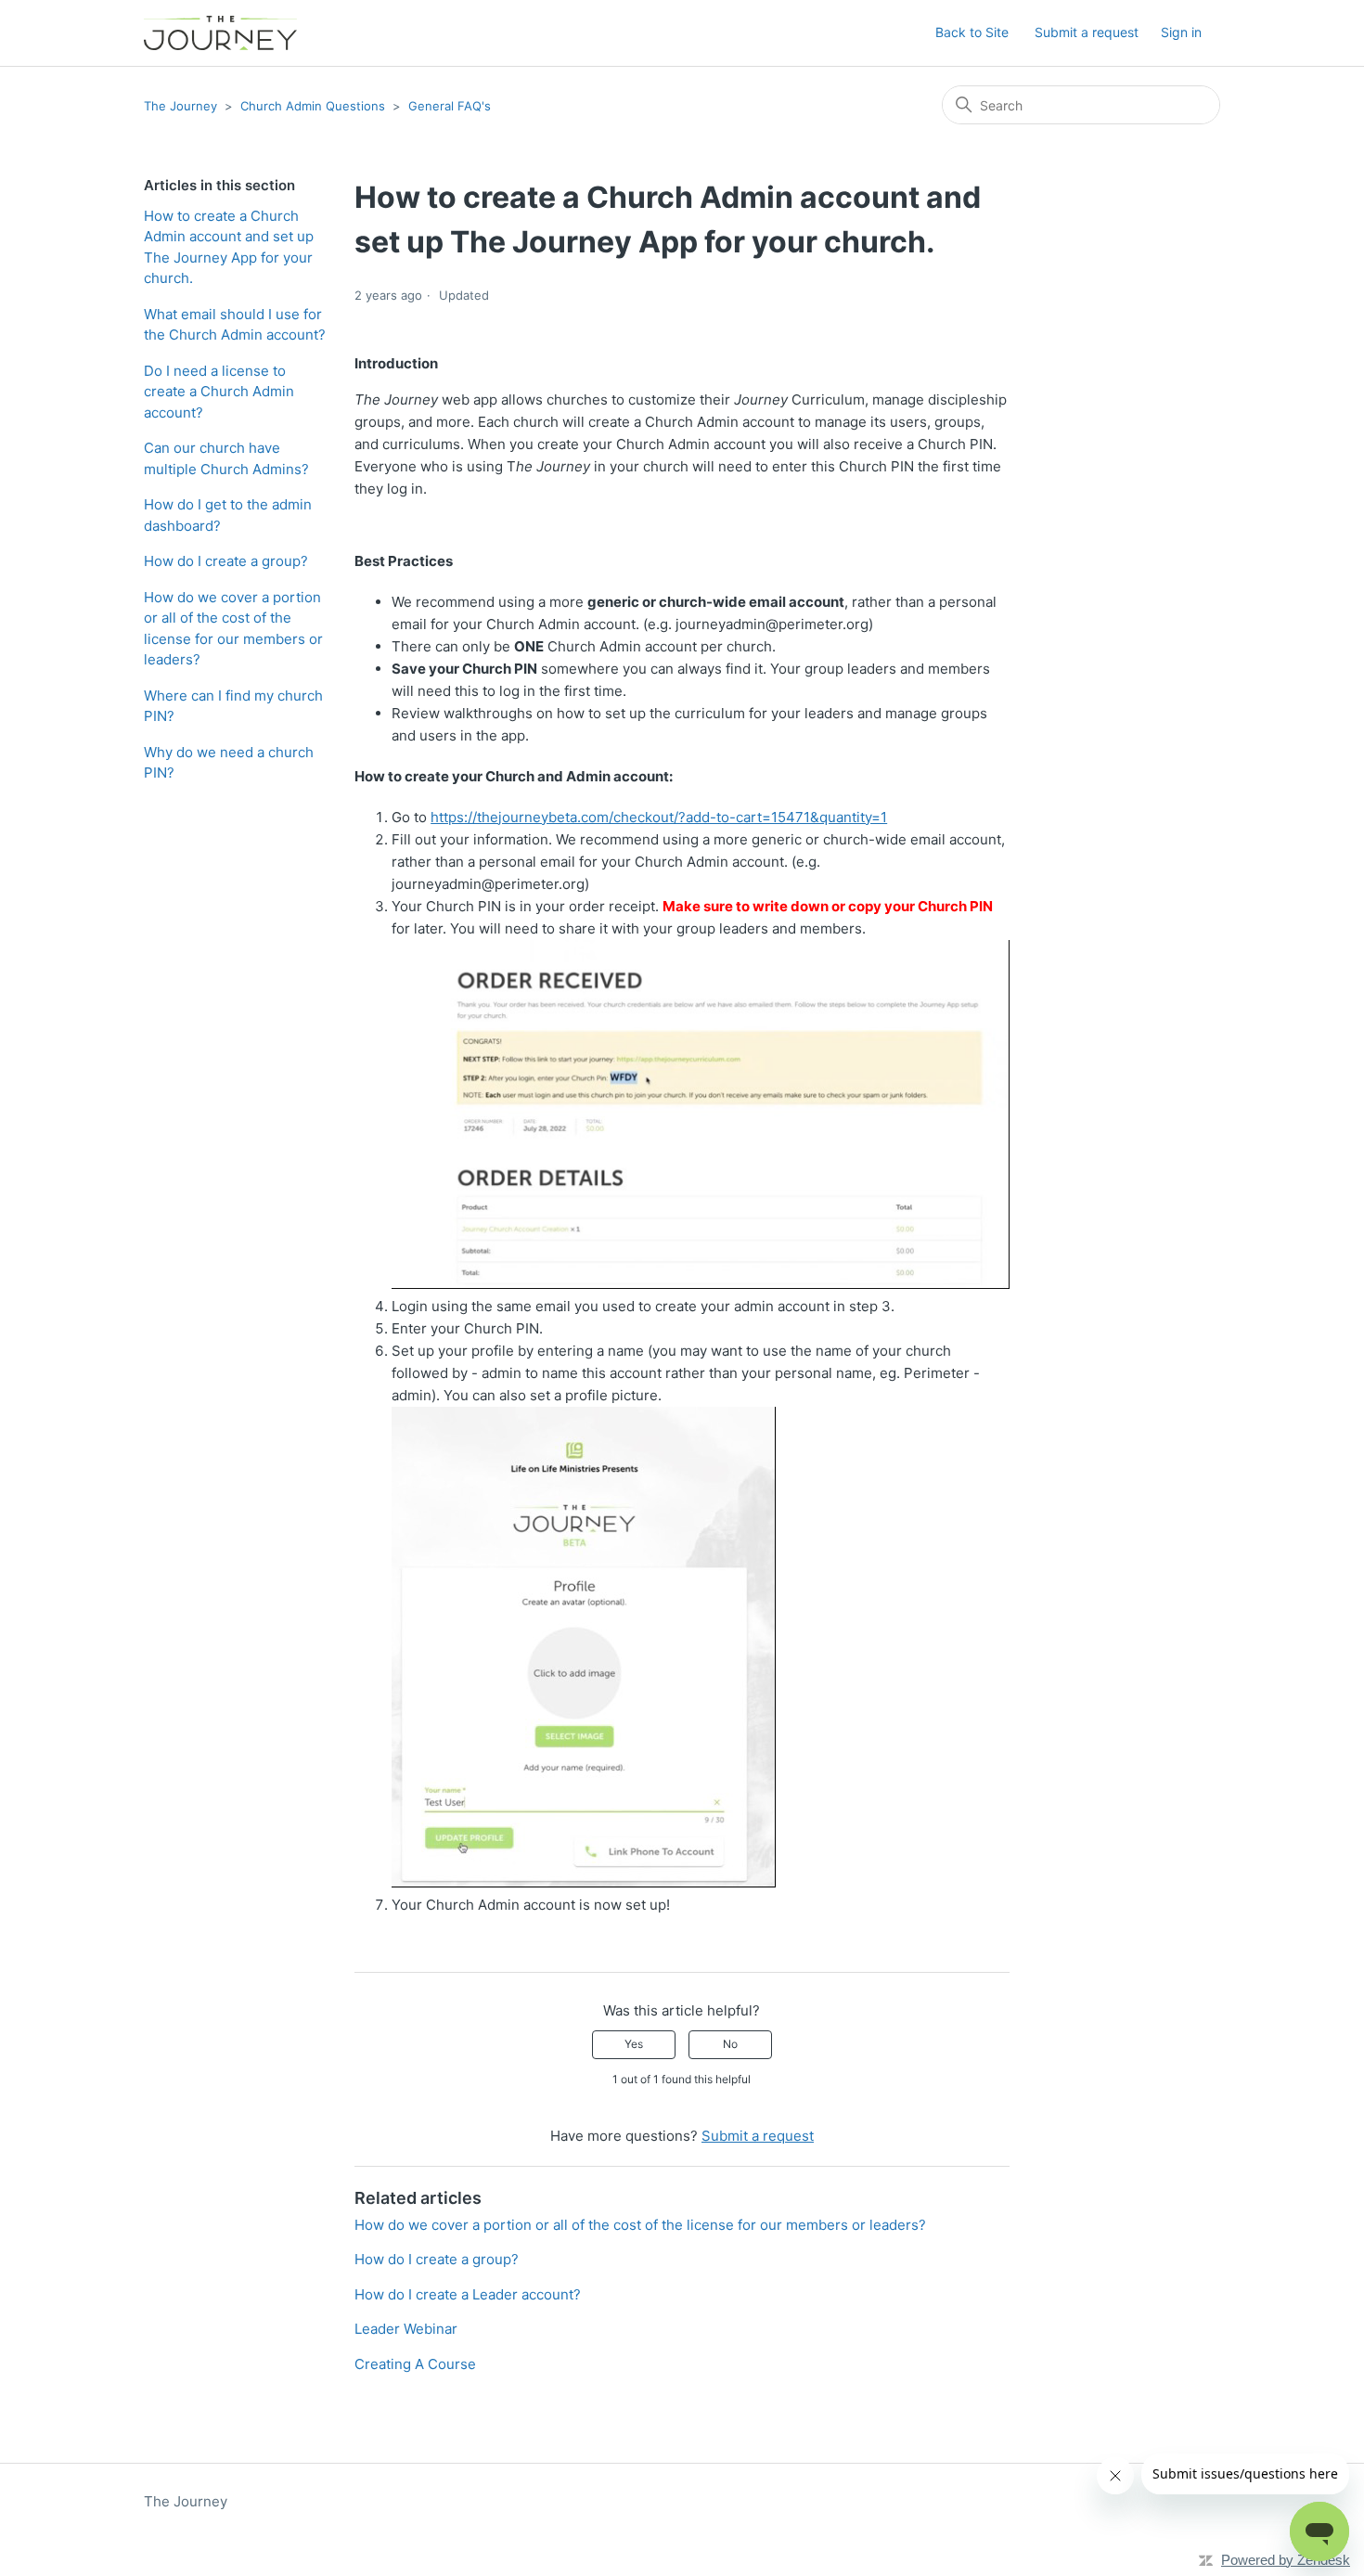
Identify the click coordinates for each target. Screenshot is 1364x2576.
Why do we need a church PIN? (229, 763)
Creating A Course (415, 2364)
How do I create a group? (226, 561)
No (730, 2044)
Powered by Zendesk (1286, 2560)
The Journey (180, 106)
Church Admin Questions (313, 106)
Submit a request (1087, 32)
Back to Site (972, 32)
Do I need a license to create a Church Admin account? (219, 392)
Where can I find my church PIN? (233, 706)
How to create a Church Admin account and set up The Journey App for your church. (229, 247)
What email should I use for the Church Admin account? (235, 325)
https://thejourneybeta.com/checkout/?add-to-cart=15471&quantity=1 (659, 817)
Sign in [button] (1181, 32)
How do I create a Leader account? (468, 2294)
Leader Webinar (406, 2329)
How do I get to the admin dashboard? (228, 515)
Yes (634, 2044)
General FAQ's (450, 106)
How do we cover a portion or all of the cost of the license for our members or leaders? (233, 629)
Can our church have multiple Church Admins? (226, 458)
